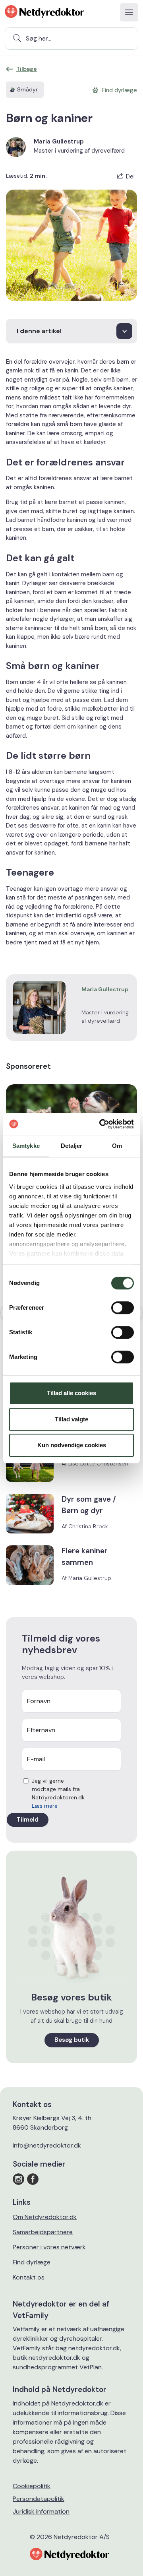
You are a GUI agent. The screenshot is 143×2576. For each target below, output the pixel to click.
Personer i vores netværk (49, 2247)
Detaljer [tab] (72, 1146)
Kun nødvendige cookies (72, 1445)
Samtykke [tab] (26, 1146)
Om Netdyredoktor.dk (45, 2217)
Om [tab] (117, 1146)
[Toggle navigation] (129, 12)
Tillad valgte (71, 1419)
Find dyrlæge (32, 2262)
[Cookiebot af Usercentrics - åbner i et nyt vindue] (101, 1124)
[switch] (123, 1308)
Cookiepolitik (32, 2486)
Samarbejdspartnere (43, 2232)
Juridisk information (41, 2511)
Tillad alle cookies (71, 1393)
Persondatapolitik (39, 2499)
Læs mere (45, 1806)
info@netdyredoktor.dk (47, 2145)
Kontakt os (29, 2277)
